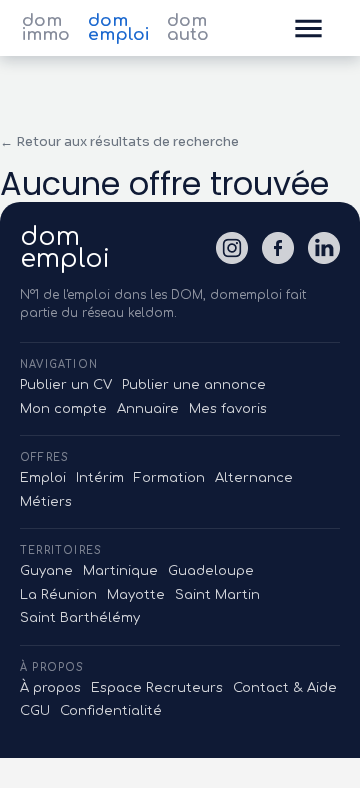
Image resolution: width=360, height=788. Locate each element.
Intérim (100, 478)
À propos (50, 688)
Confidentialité (111, 711)
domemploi (65, 248)
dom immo (46, 28)
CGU (35, 711)
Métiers (46, 502)
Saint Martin (217, 595)
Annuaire (148, 409)
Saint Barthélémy (80, 618)
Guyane (46, 571)
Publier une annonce (194, 385)
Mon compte (63, 409)
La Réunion (58, 595)
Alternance (254, 478)
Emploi (43, 478)
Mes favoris (228, 409)
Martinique (120, 571)
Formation (169, 478)
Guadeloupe (211, 571)
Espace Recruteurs (157, 688)
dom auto (188, 28)
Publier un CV (66, 385)
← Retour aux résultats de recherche (119, 141)
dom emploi (118, 28)
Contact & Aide (285, 688)
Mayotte (136, 595)
